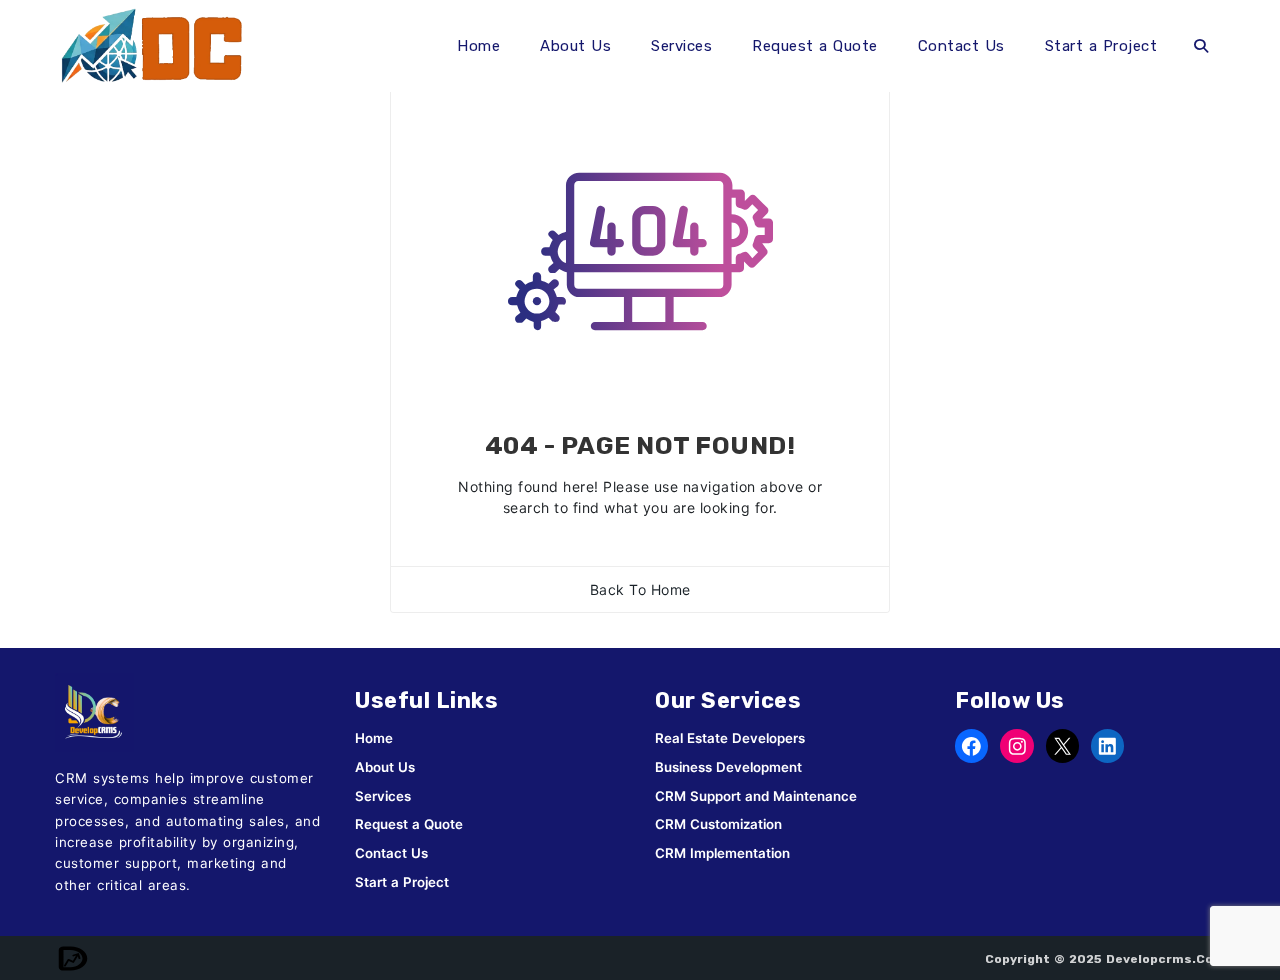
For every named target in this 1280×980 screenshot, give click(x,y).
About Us (575, 46)
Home (478, 46)
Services (681, 46)
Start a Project (1101, 46)
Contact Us (961, 46)
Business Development (728, 767)
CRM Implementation (722, 853)
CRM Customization (718, 824)
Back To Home (640, 589)
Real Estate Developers (730, 738)
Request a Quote (815, 46)
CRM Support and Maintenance (756, 796)
